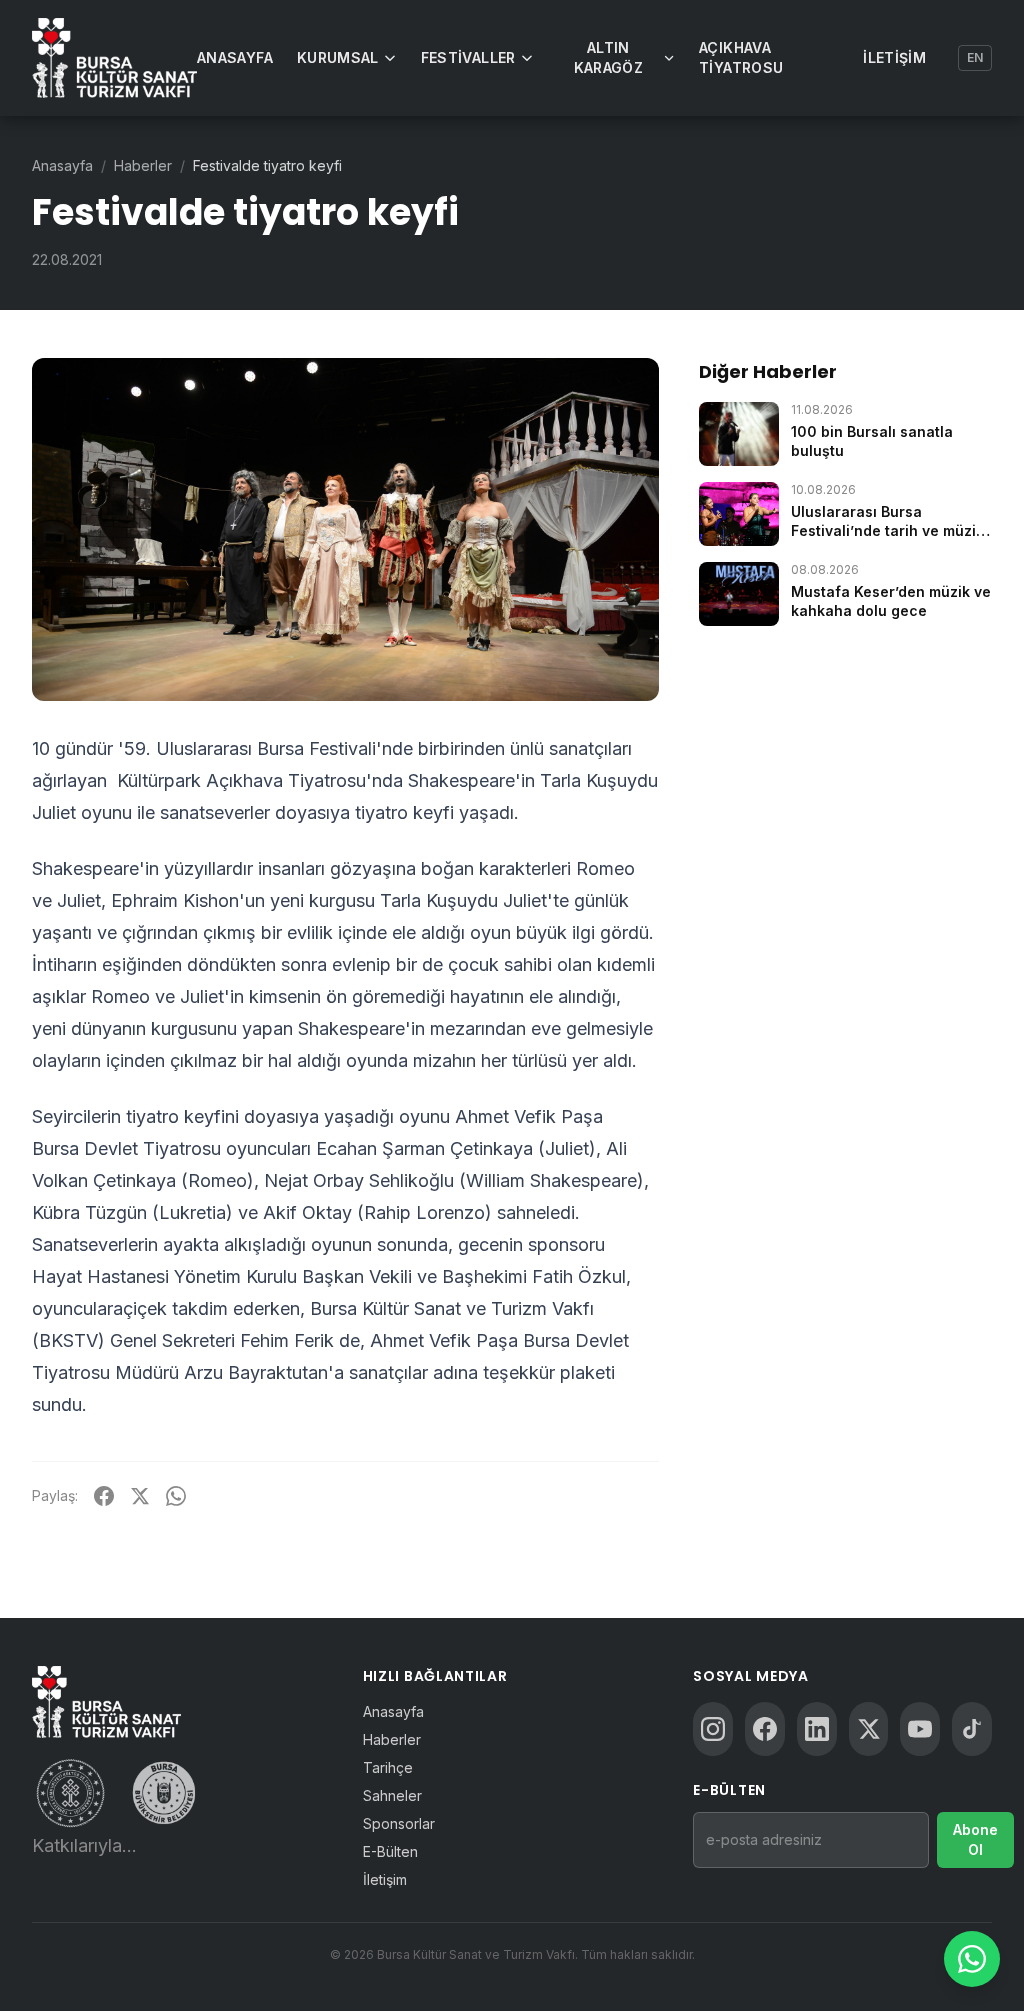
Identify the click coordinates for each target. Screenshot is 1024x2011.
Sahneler (392, 1795)
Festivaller (468, 57)
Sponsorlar (399, 1823)
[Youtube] (920, 1729)
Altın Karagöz (608, 57)
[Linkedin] (817, 1729)
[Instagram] (713, 1729)
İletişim (894, 57)
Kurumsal (338, 57)
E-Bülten (390, 1851)
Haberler (143, 165)
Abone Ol (975, 1839)
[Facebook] (765, 1729)
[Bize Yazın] (972, 1959)
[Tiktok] (972, 1729)
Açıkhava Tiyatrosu (741, 57)
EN (975, 57)
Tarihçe (388, 1767)
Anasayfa (235, 57)
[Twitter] (869, 1729)
